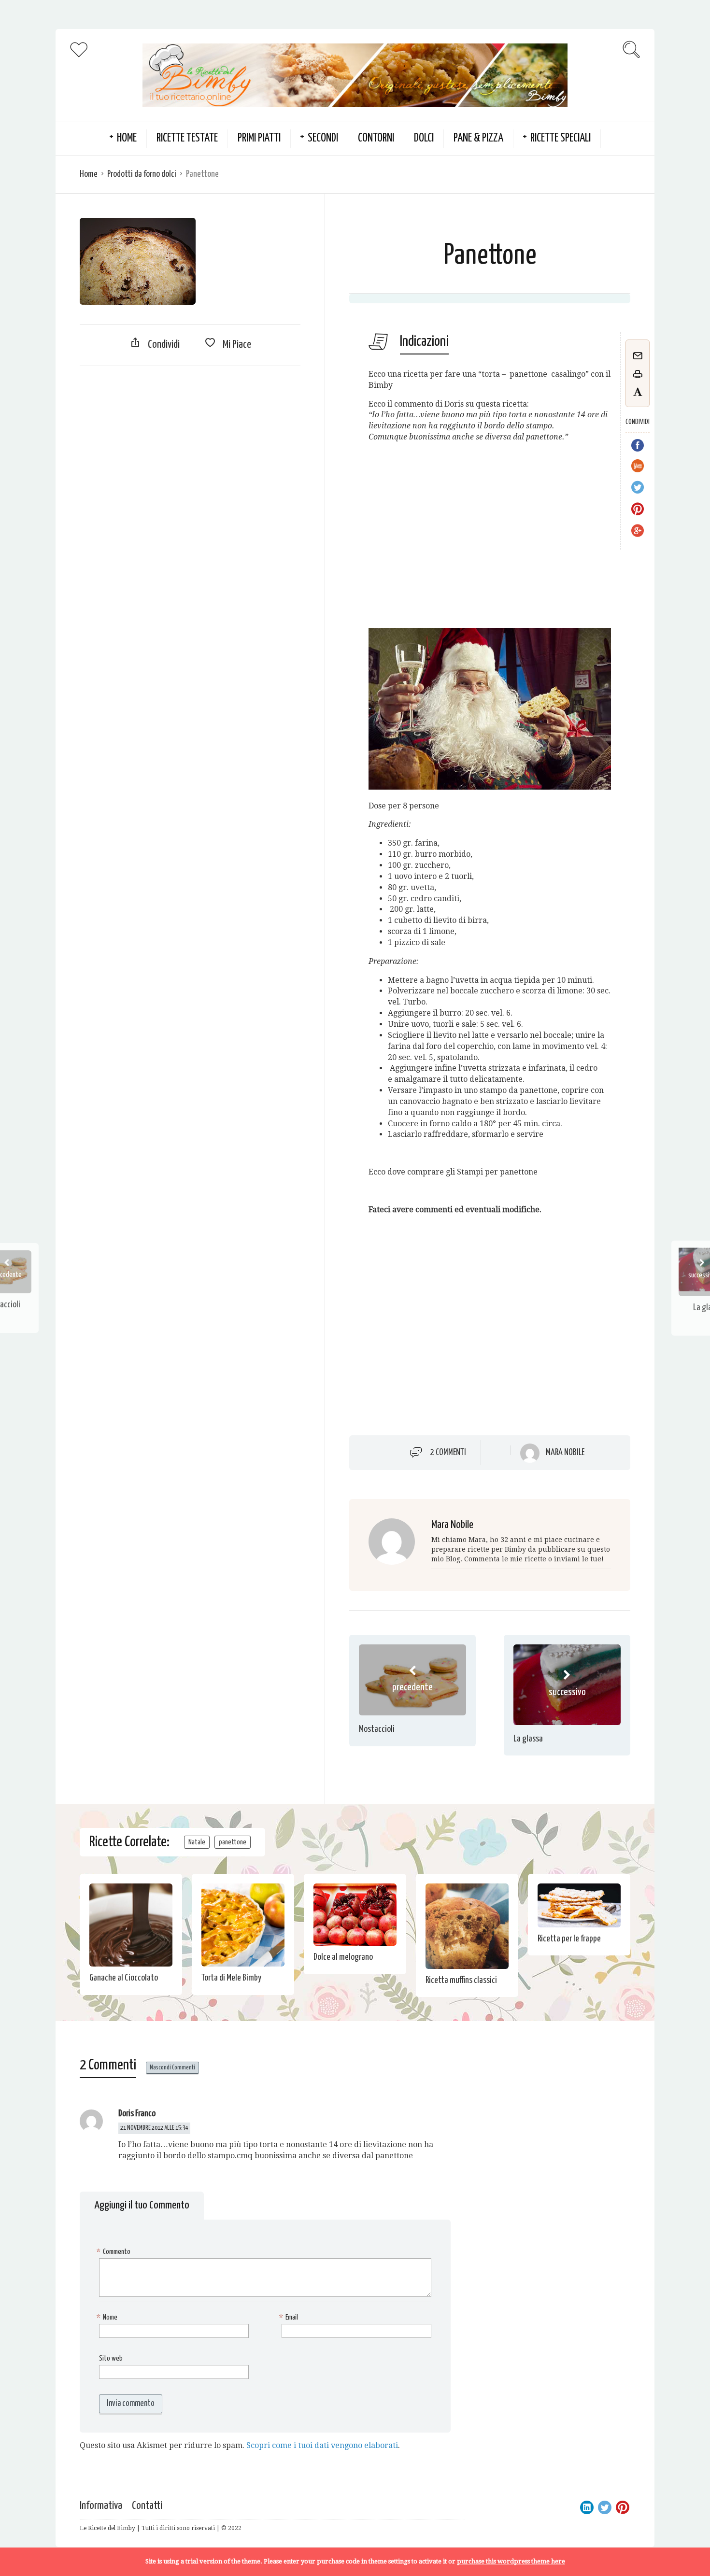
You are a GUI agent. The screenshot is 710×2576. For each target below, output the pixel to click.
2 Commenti (448, 1453)
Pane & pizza (478, 138)
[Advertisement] (190, 443)
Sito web (111, 2358)
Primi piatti (259, 138)
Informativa (101, 2506)
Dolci (424, 138)
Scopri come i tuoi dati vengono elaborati (322, 2445)
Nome (108, 2317)
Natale (197, 1842)
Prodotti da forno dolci (142, 174)
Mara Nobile (565, 1453)
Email (290, 2317)
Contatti (147, 2506)
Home (89, 174)
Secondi (323, 138)
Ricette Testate (187, 138)
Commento (115, 2252)
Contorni (376, 138)
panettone (233, 1842)
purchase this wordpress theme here (511, 2561)
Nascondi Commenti (172, 2068)
